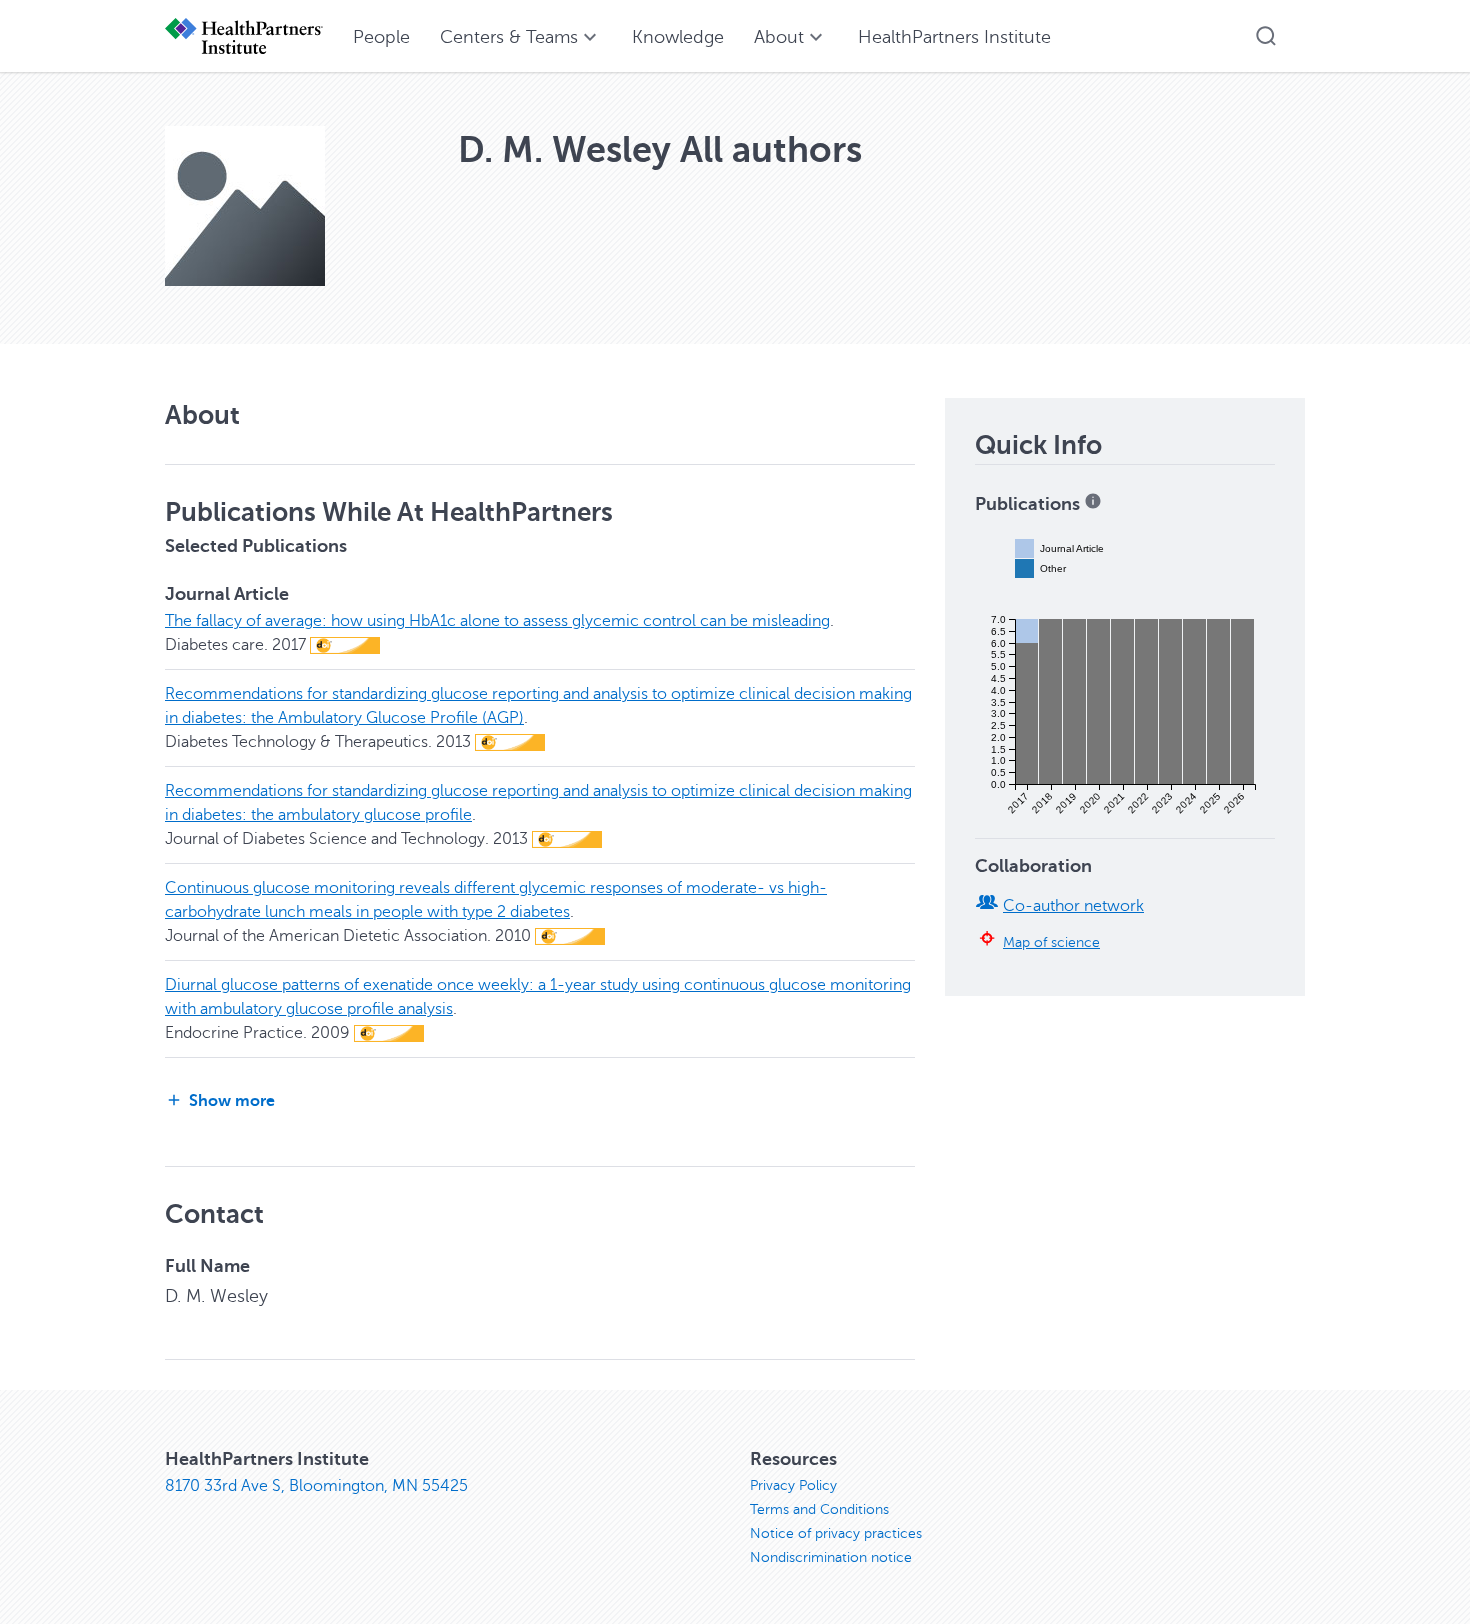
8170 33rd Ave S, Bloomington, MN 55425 (316, 1486)
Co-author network (1073, 906)
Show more (232, 1101)
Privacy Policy (793, 1485)
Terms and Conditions (819, 1509)
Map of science (1051, 942)
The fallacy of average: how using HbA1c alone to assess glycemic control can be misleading (497, 621)
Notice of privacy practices (836, 1533)
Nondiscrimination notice (831, 1557)
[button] (1266, 36)
